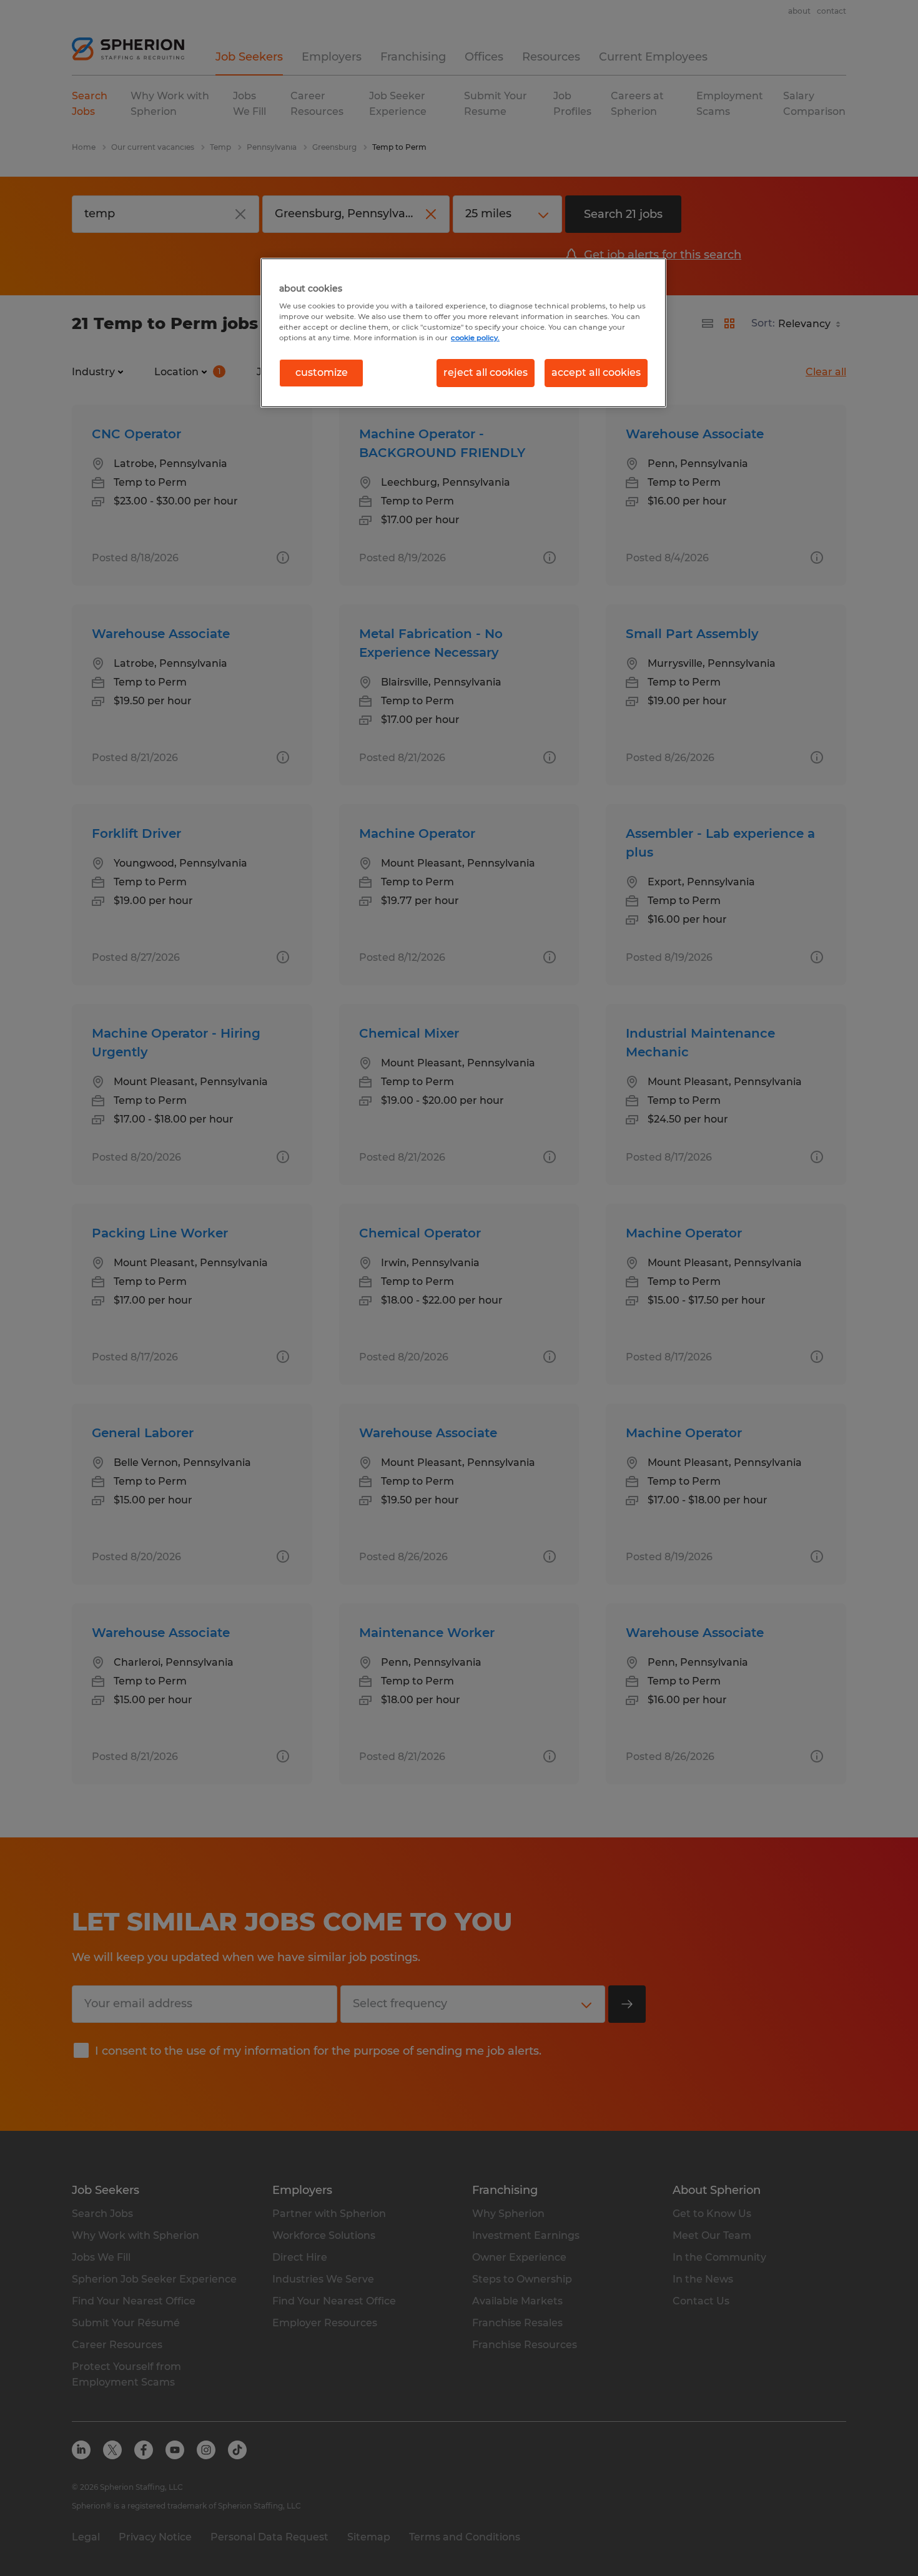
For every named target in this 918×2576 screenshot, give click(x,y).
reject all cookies (486, 372)
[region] (463, 333)
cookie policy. (475, 338)
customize (322, 372)
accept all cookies (596, 372)
